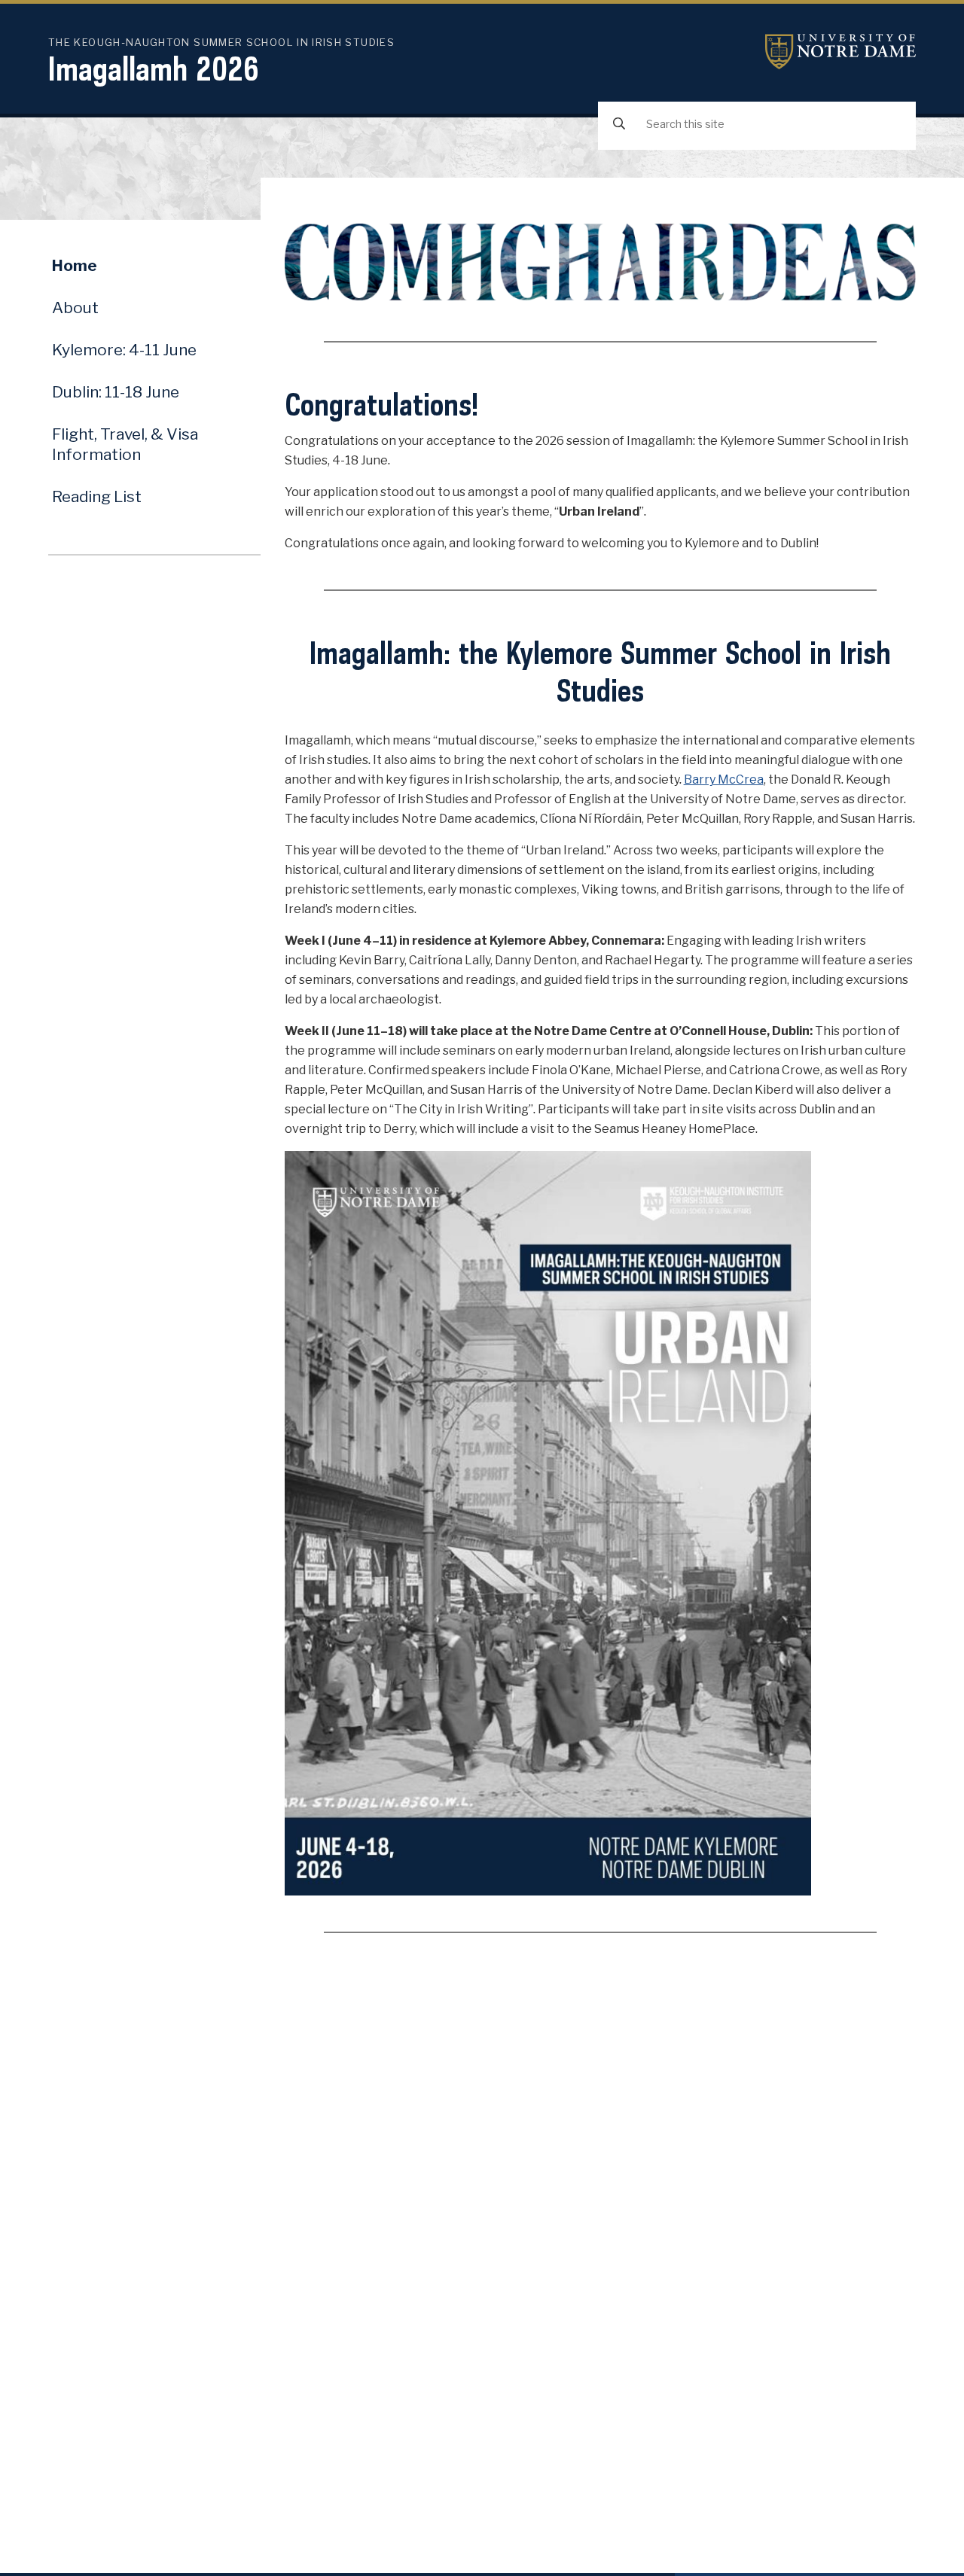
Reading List (97, 496)
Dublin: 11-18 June (116, 392)
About (75, 308)
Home (75, 265)
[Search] (619, 125)
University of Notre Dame (840, 52)
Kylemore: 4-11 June (124, 350)
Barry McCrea (724, 779)
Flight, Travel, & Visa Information (125, 444)
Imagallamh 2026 (154, 69)
